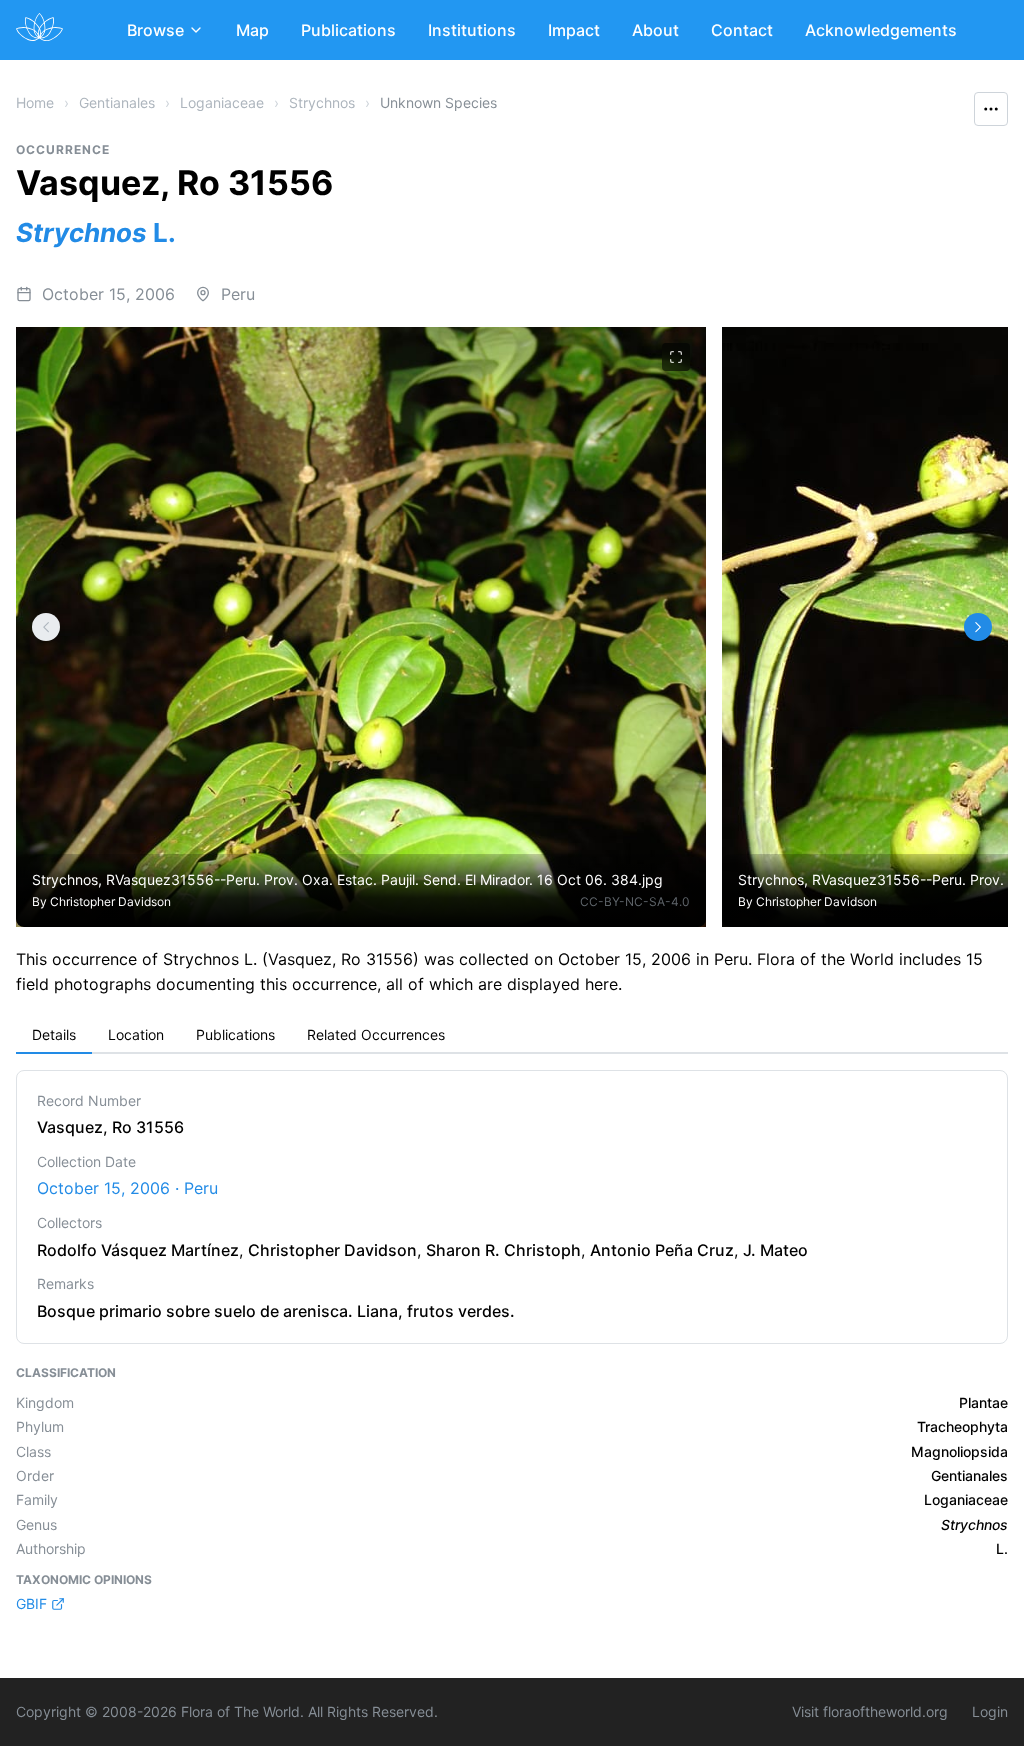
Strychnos (322, 102)
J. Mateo (775, 1250)
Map (252, 30)
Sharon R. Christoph (503, 1250)
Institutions (472, 30)
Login (990, 1711)
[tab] (54, 1036)
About (655, 30)
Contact (742, 30)
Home (35, 102)
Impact (574, 30)
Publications (348, 30)
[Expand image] (676, 357)
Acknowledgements (881, 30)
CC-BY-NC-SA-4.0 (635, 901)
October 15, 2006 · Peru (127, 1188)
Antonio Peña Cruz (662, 1250)
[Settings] (46, 627)
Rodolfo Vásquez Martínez (138, 1250)
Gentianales (117, 102)
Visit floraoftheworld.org (870, 1711)
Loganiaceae (222, 102)
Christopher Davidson (110, 901)
